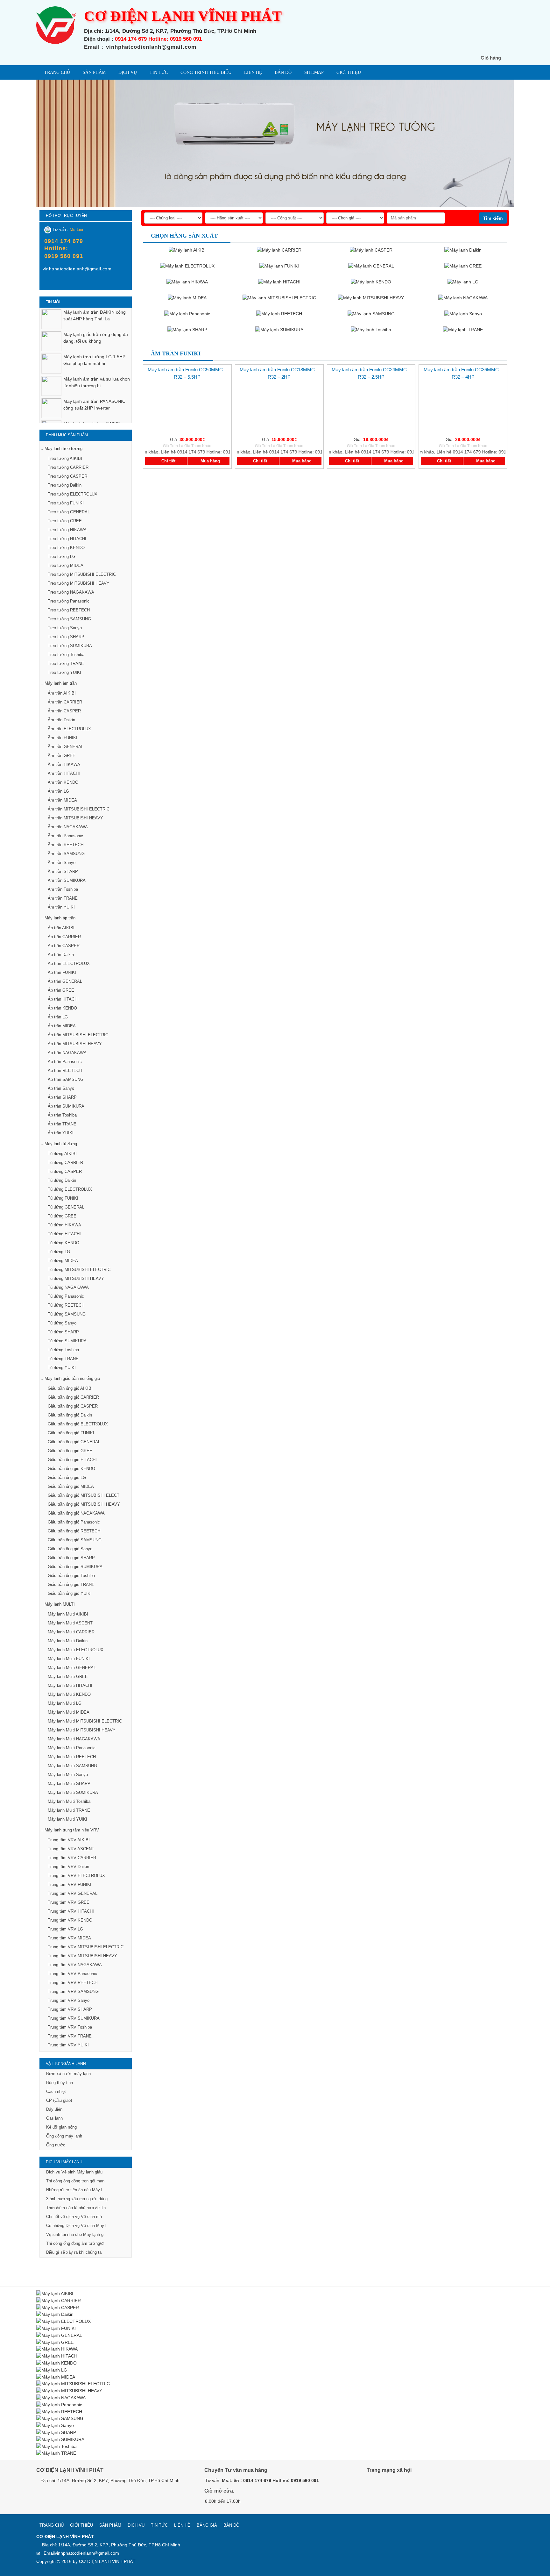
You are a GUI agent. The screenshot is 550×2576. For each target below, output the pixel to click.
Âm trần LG (58, 791)
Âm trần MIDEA (62, 800)
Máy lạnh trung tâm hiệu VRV (72, 1830)
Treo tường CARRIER (68, 467)
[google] (388, 2488)
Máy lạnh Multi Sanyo (68, 1775)
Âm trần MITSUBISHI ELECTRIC (79, 809)
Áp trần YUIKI (61, 1133)
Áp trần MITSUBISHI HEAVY (75, 1044)
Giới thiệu (349, 72)
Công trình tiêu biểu (206, 72)
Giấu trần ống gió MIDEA (71, 1486)
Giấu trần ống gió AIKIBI (70, 1388)
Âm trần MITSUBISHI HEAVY (75, 818)
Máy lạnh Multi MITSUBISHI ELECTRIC (85, 1721)
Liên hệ (253, 72)
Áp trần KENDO (62, 1008)
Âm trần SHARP (63, 871)
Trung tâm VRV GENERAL (73, 1893)
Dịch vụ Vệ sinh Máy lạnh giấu (74, 2172)
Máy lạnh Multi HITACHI (70, 1685)
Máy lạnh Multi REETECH (72, 1757)
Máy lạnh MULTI (60, 1604)
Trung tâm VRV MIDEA (69, 1938)
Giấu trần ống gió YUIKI (70, 1593)
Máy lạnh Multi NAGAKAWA (74, 1739)
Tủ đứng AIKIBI (62, 1154)
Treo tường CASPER (67, 476)
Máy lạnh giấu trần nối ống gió (72, 1378)
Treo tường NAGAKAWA (71, 592)
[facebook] (47, 283)
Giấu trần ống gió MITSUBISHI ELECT (84, 1495)
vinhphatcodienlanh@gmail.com (87, 2553)
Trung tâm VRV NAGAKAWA (75, 1965)
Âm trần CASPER (64, 711)
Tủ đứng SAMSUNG (67, 1314)
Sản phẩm (94, 72)
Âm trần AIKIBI (62, 693)
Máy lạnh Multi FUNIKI (69, 1659)
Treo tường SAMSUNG (69, 619)
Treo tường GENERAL (69, 512)
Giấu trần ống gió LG (67, 1477)
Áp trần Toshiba (62, 1115)
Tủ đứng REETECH (66, 1305)
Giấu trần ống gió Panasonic (74, 1522)
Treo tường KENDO (66, 548)
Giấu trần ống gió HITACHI (72, 1460)
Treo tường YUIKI (64, 672)
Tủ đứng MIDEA (63, 1261)
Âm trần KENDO (63, 782)
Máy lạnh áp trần (60, 918)
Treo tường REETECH (69, 610)
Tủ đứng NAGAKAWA (68, 1287)
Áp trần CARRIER (64, 937)
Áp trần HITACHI (63, 999)
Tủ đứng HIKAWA (64, 1225)
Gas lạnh (54, 2118)
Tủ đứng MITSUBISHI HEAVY (76, 1278)
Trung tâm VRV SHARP (70, 2009)
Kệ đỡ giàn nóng (61, 2127)
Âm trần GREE (62, 756)
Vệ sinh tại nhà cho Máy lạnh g (75, 2234)
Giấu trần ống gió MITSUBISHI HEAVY (84, 1504)
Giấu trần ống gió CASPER (73, 1406)
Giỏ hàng (491, 58)
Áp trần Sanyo (61, 1088)
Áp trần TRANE (62, 1124)
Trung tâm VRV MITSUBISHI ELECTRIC (86, 1947)
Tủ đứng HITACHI (64, 1234)
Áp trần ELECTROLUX (69, 963)
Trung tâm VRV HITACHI (71, 1911)
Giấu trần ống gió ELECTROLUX (78, 1424)
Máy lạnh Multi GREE (68, 1677)
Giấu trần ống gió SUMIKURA (75, 1567)
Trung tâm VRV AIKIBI (69, 1840)
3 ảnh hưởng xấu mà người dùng (77, 2199)
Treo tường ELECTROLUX (73, 494)
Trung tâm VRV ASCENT (71, 1849)
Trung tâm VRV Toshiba (70, 2027)
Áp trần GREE (61, 990)
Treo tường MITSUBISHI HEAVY (79, 583)
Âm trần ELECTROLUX (69, 729)
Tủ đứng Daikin (62, 1180)
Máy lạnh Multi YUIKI (67, 1819)
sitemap (314, 72)
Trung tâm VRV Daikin (68, 1867)
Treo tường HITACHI (67, 539)
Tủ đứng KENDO (63, 1243)
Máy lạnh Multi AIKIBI (68, 1614)
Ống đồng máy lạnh (64, 2136)
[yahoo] (60, 283)
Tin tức (159, 72)
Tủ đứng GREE (62, 1216)
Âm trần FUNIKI (63, 738)
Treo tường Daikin (65, 485)
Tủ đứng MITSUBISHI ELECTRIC (79, 1270)
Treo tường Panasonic (69, 601)
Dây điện (54, 2109)
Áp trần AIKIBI (61, 928)
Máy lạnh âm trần (61, 683)
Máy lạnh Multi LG (65, 1703)
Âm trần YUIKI (61, 907)
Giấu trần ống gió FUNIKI (71, 1433)
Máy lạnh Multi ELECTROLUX (76, 1650)
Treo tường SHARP (66, 637)
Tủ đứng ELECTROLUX (70, 1189)
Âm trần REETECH (66, 845)
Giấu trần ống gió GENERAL (74, 1442)
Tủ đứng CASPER (65, 1171)
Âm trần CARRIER (65, 702)
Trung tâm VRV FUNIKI (70, 1884)
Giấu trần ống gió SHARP (71, 1558)
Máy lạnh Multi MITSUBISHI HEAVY (82, 1730)
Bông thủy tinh (60, 2083)
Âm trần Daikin (61, 720)
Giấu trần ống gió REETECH (74, 1531)
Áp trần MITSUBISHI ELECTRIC (78, 1035)
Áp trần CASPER (64, 946)
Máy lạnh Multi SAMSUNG (72, 1766)
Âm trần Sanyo (62, 863)
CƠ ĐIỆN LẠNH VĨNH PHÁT (107, 2561)
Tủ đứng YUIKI (62, 1368)
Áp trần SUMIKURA (66, 1106)
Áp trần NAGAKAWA (67, 1053)
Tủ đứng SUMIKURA (67, 1341)
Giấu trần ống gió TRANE (71, 1584)
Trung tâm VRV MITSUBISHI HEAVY (82, 1956)
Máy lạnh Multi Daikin (68, 1641)
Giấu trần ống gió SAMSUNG (75, 1540)
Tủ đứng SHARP (63, 1332)
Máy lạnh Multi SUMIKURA (73, 1792)
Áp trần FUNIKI (62, 972)
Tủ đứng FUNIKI (63, 1198)
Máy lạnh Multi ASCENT (70, 1623)
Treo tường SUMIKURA (70, 646)
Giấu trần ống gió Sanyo (70, 1549)
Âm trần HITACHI (64, 773)
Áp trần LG (58, 1017)
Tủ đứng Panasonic (66, 1296)
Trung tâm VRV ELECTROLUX (76, 1876)
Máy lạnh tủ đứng (61, 1144)
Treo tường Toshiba (66, 655)
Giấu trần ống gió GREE (70, 1451)
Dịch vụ (128, 72)
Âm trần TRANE (63, 898)
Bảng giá (207, 2525)
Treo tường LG (62, 557)
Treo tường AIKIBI (65, 458)
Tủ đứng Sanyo (62, 1323)
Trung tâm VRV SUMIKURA (74, 2018)
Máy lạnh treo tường (63, 449)
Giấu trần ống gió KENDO (71, 1469)
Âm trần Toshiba (63, 889)
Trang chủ (57, 72)
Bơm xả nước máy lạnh (68, 2074)
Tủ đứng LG (59, 1252)
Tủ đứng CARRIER (65, 1163)
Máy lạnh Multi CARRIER (71, 1632)
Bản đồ (283, 72)
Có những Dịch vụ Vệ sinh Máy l (76, 2226)
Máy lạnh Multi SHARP (69, 1784)
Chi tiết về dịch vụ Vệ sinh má (74, 2217)
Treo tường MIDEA (66, 565)
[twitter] (402, 2488)
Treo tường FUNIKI (66, 503)
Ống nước (56, 2145)
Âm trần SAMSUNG (66, 854)
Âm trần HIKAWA (64, 764)
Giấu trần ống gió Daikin (70, 1415)
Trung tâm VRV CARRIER (72, 1858)
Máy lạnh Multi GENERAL (72, 1668)
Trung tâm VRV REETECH (73, 1983)
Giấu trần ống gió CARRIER (73, 1397)
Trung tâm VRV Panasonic (72, 1974)
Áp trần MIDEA (62, 1026)
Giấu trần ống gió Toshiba (71, 1576)
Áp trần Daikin (61, 955)
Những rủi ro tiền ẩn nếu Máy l (74, 2190)
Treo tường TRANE (66, 664)
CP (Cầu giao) (59, 2100)
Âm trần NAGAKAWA (68, 827)
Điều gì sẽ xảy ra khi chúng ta (74, 2252)
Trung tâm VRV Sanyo (69, 2000)
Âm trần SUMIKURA (67, 880)
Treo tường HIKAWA (67, 530)
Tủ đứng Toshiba (63, 1350)
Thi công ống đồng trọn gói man (75, 2181)
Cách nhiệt (56, 2091)
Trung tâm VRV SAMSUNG (73, 1991)
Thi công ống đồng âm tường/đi (75, 2243)
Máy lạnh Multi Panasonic (72, 1748)
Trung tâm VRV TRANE (70, 2036)
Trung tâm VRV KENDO (70, 1920)
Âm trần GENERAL (66, 747)
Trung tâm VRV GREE (69, 1902)
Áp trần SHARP (62, 1097)
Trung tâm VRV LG (65, 1929)
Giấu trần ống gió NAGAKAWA (76, 1513)
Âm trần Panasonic (65, 836)
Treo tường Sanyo (65, 628)
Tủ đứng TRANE (63, 1359)
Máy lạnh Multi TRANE (69, 1810)
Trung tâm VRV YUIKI (68, 2045)
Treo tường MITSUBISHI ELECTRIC (82, 574)
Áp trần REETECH (65, 1070)
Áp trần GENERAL (65, 981)
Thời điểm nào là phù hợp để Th (76, 2208)
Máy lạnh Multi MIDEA (69, 1712)
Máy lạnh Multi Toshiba (69, 1801)
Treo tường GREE (65, 521)
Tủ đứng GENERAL (66, 1207)
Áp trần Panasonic (65, 1062)
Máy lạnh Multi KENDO (69, 1694)
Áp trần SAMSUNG (66, 1079)
